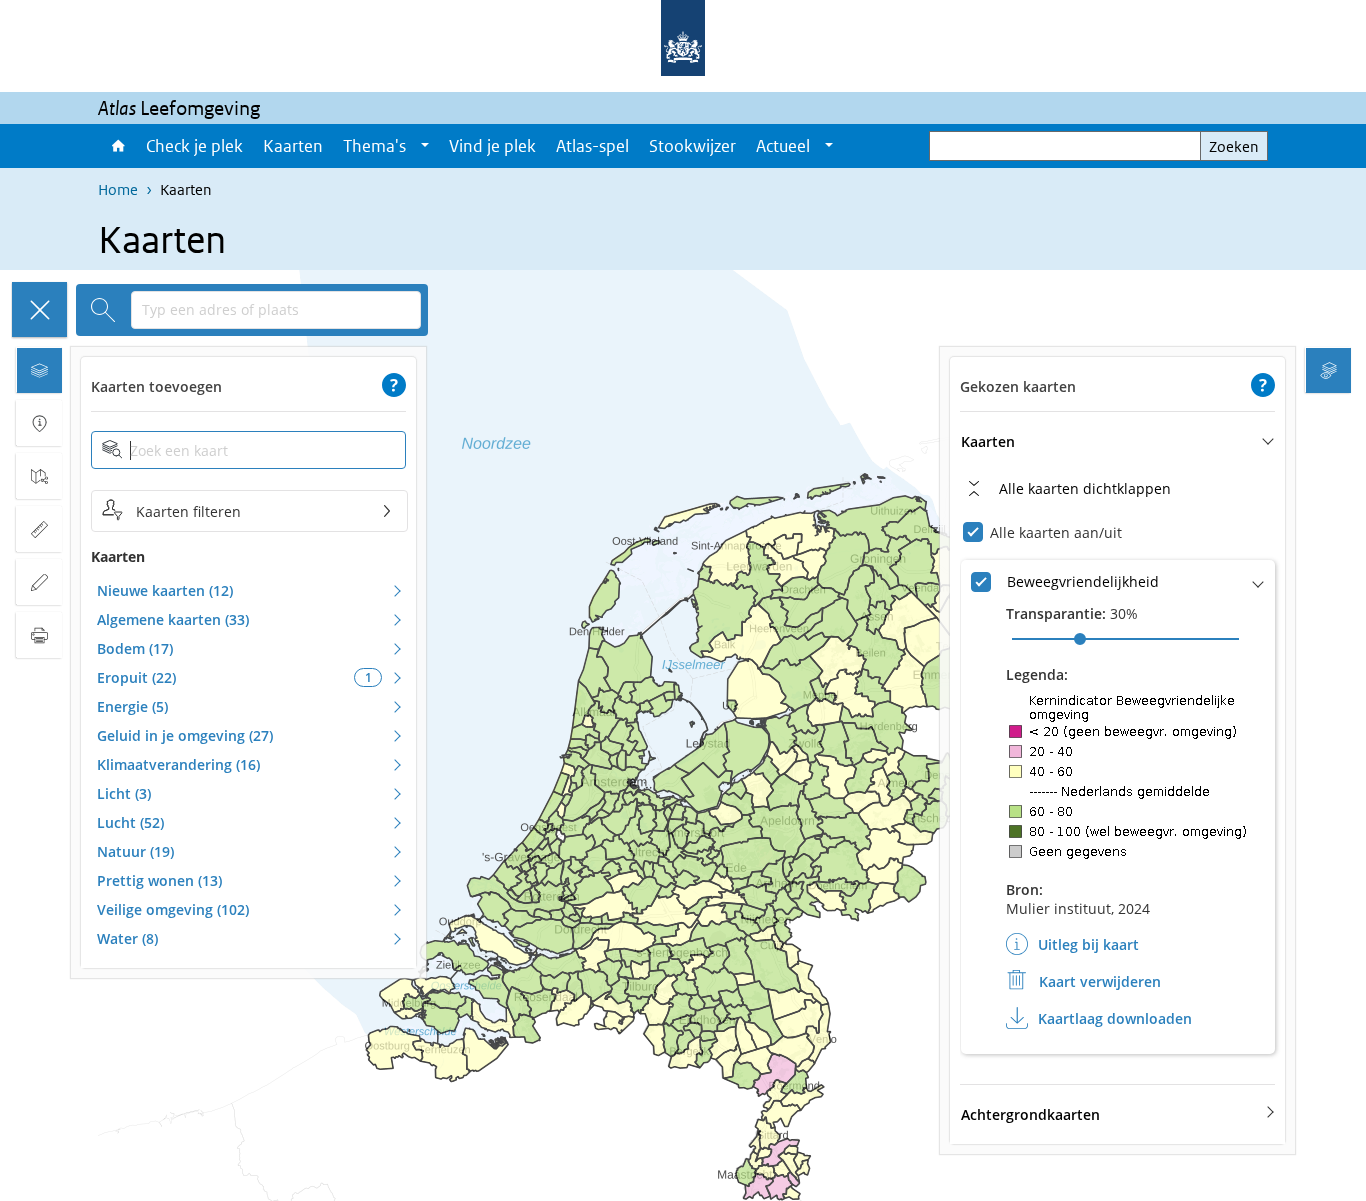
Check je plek (194, 146)
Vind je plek (492, 146)
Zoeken (1234, 146)
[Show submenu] (425, 146)
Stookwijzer (692, 146)
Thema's (374, 146)
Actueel (783, 146)
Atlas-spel (592, 146)
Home (117, 146)
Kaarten (293, 146)
